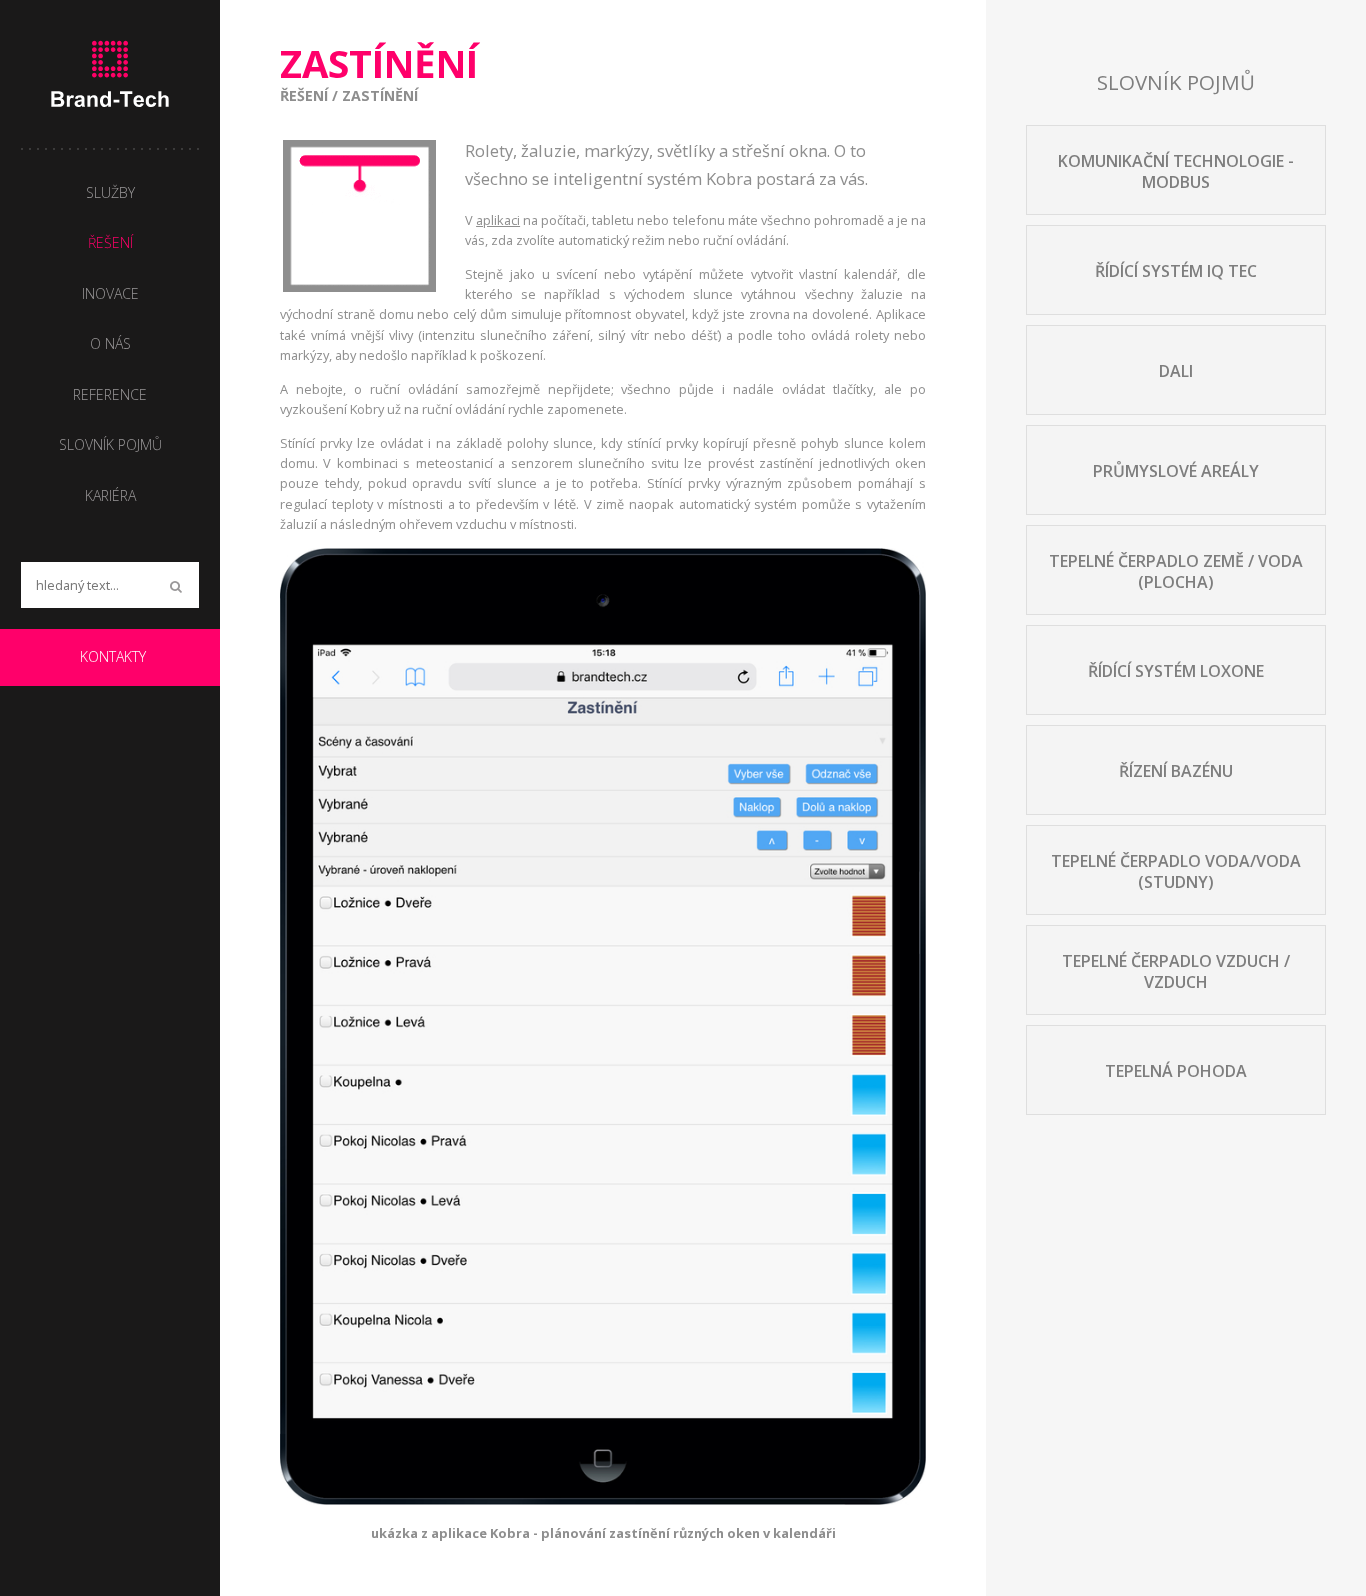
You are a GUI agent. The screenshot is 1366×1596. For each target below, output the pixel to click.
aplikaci (498, 220)
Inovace (110, 293)
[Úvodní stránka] (110, 74)
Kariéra (110, 495)
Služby (110, 192)
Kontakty (113, 656)
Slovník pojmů (110, 444)
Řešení (304, 95)
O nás (110, 343)
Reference (110, 394)
